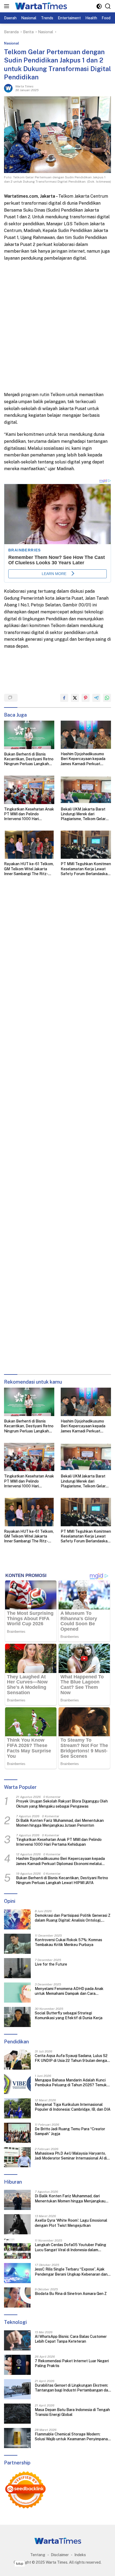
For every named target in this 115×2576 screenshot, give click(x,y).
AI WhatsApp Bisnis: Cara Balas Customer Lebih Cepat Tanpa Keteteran (71, 2339)
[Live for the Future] (17, 1968)
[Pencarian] (108, 6)
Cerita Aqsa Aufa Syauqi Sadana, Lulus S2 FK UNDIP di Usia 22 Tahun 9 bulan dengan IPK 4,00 (72, 2058)
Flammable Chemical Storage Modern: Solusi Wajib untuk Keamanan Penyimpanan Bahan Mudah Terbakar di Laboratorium (72, 2437)
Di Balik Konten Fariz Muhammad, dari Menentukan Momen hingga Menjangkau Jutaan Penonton (60, 1823)
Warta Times (24, 86)
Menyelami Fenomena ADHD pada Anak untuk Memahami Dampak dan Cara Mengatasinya (69, 1991)
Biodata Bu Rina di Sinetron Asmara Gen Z (71, 2294)
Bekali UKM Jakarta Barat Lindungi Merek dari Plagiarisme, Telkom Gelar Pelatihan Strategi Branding (85, 814)
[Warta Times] (40, 6)
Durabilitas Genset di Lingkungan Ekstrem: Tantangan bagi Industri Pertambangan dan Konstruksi (72, 2388)
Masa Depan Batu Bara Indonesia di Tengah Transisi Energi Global (72, 2412)
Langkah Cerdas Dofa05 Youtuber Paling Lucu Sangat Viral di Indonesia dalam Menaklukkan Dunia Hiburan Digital (70, 2247)
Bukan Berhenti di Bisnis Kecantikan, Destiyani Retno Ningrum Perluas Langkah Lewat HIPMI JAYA (29, 759)
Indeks (80, 2555)
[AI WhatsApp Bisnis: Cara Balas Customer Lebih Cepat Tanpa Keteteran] (17, 2340)
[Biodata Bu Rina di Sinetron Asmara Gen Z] (17, 2297)
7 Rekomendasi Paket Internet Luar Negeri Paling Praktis (72, 2363)
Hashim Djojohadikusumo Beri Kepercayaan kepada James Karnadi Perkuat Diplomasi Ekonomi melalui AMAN (83, 759)
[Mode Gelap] (99, 6)
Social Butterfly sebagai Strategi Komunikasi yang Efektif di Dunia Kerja (69, 2015)
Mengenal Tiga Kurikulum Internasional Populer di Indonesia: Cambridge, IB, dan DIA (73, 2107)
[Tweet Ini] (75, 698)
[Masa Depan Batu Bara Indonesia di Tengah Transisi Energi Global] (17, 2414)
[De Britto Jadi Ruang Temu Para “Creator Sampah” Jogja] (17, 2133)
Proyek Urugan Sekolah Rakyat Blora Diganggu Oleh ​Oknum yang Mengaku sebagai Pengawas (62, 1804)
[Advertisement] (57, 326)
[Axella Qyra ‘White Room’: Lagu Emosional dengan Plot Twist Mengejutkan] (17, 2224)
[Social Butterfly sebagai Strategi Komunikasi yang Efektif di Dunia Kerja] (17, 2017)
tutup (20, 2564)
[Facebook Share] (64, 698)
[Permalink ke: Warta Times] (8, 88)
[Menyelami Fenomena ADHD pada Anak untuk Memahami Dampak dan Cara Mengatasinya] (17, 1993)
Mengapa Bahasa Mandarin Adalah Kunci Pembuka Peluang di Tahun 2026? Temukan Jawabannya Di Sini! (73, 2083)
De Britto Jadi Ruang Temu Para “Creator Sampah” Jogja (70, 2131)
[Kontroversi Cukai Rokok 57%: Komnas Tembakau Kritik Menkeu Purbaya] (17, 1944)
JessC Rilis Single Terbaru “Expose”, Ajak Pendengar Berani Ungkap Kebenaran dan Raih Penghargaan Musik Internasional (71, 2272)
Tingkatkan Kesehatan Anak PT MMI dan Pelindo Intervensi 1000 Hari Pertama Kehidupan (29, 814)
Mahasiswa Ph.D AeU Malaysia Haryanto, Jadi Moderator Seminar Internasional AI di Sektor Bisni (71, 2156)
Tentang (38, 2555)
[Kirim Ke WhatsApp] (107, 698)
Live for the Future (51, 1964)
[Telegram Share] (96, 698)
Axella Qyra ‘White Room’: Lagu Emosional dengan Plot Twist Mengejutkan (71, 2223)
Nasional (11, 43)
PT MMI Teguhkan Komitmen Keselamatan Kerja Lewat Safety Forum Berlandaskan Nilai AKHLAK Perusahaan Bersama (86, 869)
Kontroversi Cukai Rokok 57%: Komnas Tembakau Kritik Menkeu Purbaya (68, 1942)
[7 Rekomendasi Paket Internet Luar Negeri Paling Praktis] (17, 2365)
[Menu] (8, 6)
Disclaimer (60, 2555)
